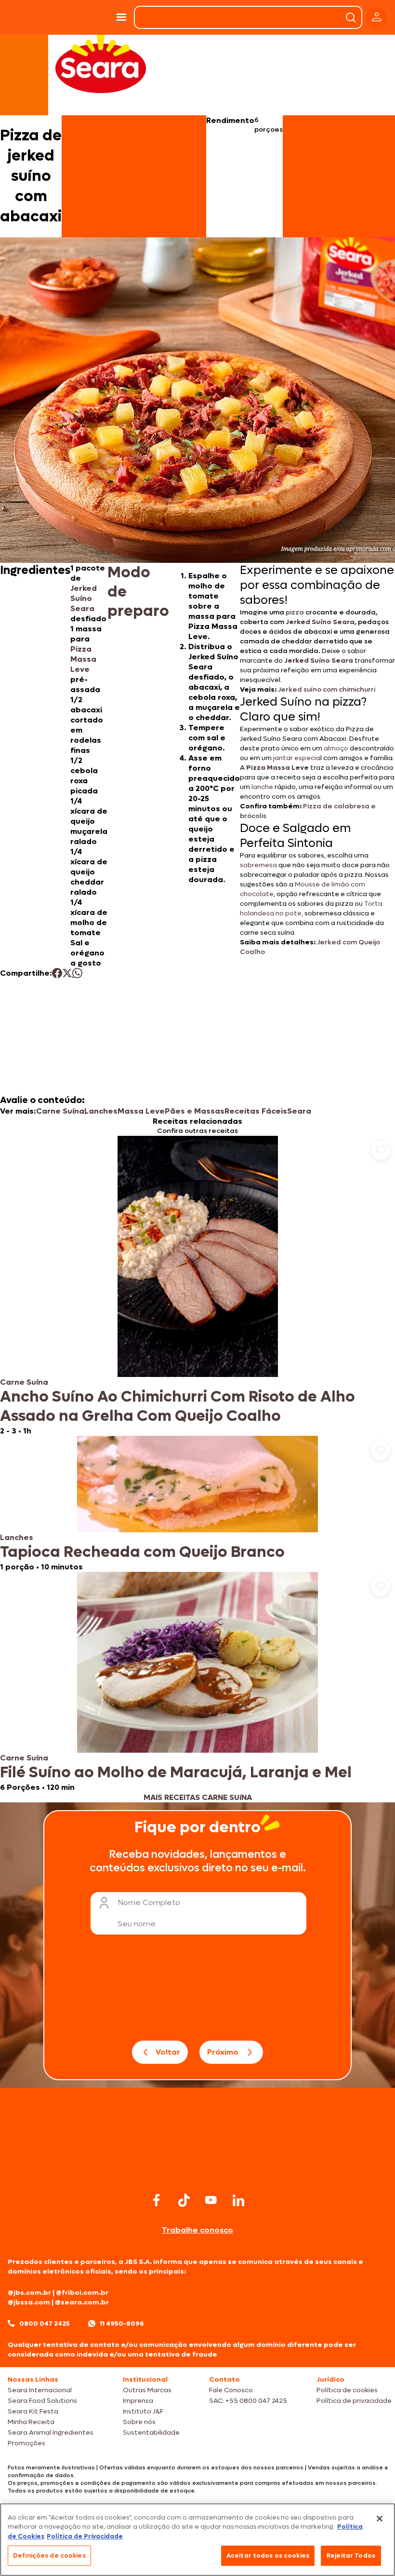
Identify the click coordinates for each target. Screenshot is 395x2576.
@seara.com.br (82, 2302)
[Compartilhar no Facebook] (57, 973)
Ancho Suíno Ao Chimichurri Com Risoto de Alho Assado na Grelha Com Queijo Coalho (178, 1406)
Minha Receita (31, 2422)
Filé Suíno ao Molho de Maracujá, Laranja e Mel (176, 1772)
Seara (299, 1111)
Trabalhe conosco (197, 2230)
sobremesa (258, 865)
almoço (336, 748)
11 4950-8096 (122, 2324)
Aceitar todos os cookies (268, 2556)
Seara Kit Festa (33, 2411)
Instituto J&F (143, 2411)
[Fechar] (380, 2519)
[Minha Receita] (28, 17)
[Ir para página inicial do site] (197, 2171)
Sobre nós (139, 2422)
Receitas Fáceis (256, 1111)
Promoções (26, 2443)
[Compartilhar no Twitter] (67, 973)
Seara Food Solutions (42, 2401)
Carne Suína (60, 1111)
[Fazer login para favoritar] (381, 1150)
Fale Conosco (231, 2390)
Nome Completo (149, 1902)
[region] (197, 2540)
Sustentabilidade (151, 2433)
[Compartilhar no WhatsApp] (77, 973)
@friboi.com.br (82, 2293)
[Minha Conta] (377, 18)
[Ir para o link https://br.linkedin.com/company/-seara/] (238, 2200)
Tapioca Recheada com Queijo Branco (142, 1552)
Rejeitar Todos (351, 2556)
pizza (295, 612)
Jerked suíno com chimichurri (327, 689)
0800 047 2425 (45, 2324)
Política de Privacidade (85, 2536)
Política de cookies (347, 2390)
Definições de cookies (49, 2556)
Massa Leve (141, 1111)
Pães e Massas (195, 1111)
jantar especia (296, 758)
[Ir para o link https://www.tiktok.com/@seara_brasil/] (184, 2200)
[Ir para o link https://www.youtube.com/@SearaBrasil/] (211, 2200)
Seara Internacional (40, 2390)
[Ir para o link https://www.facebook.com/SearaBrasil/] (157, 2200)
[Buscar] (351, 17)
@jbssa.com (29, 2302)
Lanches (101, 1111)
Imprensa (138, 2401)
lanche (262, 787)
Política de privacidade (354, 2401)
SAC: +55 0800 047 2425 (248, 2401)
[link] (197, 1286)
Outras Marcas (147, 2390)
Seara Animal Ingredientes (51, 2433)
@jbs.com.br (29, 2293)
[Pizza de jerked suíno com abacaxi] (86, 17)
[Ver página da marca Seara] (101, 63)
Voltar (168, 2052)
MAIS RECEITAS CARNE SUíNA (198, 1797)
